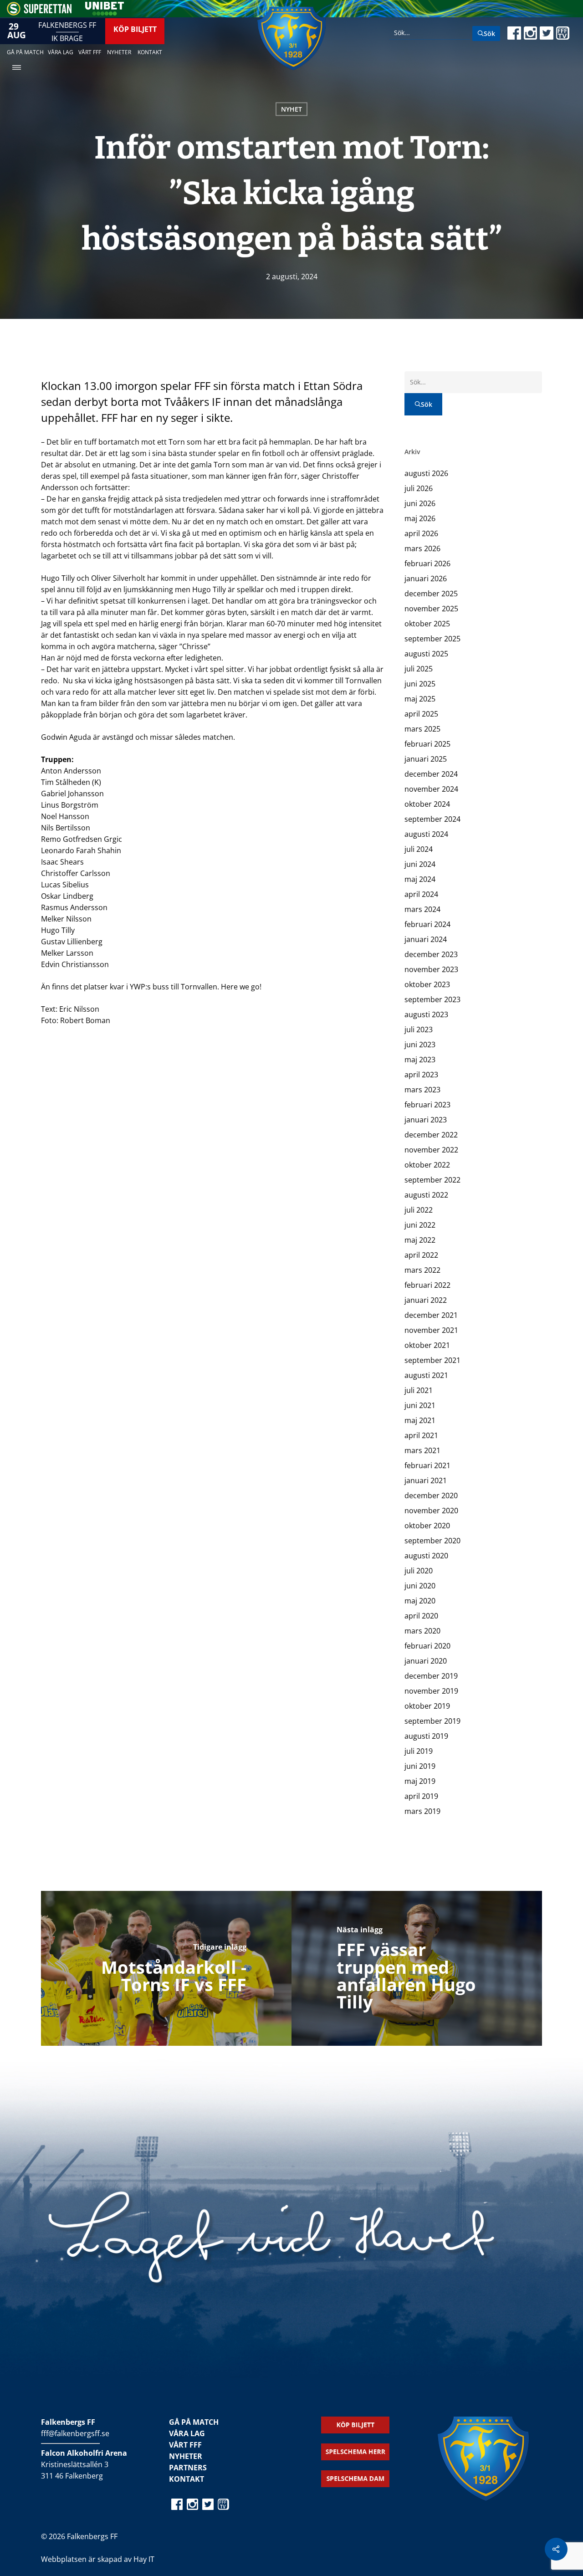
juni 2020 (420, 1586)
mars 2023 (422, 1090)
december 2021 (431, 1315)
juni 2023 (420, 1045)
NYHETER (186, 2456)
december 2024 (431, 774)
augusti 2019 (426, 1736)
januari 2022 (426, 1300)
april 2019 (421, 1796)
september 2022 (432, 1180)
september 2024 (432, 819)
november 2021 (431, 1330)
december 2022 (431, 1135)
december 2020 (431, 1495)
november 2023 (431, 969)
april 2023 (421, 1075)
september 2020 (432, 1541)
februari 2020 (427, 1646)
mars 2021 (422, 1450)
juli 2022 (419, 1210)
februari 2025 (427, 744)
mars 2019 (422, 1811)
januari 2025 (426, 759)
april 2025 (421, 714)
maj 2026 (420, 518)
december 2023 (431, 954)
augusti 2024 (426, 834)
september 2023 (432, 999)
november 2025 (431, 609)
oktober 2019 (427, 1706)
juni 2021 (420, 1405)
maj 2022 (420, 1240)
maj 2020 (420, 1601)
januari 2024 (426, 939)
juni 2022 (420, 1225)
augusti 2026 (426, 473)
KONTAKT (187, 2479)
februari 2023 (427, 1105)
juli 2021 (419, 1390)
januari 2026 (426, 579)
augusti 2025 (426, 654)
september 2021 (432, 1360)
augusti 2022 (426, 1195)
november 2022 (431, 1150)
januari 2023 (426, 1120)
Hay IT (144, 2559)
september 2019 (432, 1721)
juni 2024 (420, 864)
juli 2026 (419, 488)
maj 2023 (420, 1060)
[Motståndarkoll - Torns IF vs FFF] (166, 1968)
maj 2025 (420, 699)
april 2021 (421, 1435)
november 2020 (431, 1511)
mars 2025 (422, 729)
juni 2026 (420, 503)
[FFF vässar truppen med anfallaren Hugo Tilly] (417, 1968)
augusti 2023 (426, 1014)
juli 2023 (419, 1029)
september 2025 (432, 639)
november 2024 (431, 789)
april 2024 (421, 894)
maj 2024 (420, 879)
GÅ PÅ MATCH (194, 2422)
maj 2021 (420, 1420)
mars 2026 (422, 548)
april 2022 (421, 1255)
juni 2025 (420, 684)
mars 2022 (422, 1270)
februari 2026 (427, 563)
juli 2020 (419, 1571)
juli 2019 (419, 1751)
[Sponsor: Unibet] (104, 13)
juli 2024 (419, 849)
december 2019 (431, 1676)
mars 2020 (422, 1631)
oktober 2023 (427, 984)
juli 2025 (419, 669)
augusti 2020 (426, 1556)
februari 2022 (427, 1285)
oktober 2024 (427, 804)
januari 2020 (426, 1661)
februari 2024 (427, 924)
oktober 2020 (427, 1526)
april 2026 (421, 533)
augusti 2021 (426, 1375)
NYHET (291, 109)
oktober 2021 (427, 1345)
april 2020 (421, 1616)
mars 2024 (422, 909)
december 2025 (431, 594)
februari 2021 (427, 1465)
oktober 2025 (427, 624)
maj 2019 (420, 1781)
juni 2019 (420, 1766)
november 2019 (431, 1691)
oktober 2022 (427, 1165)
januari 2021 (426, 1480)
